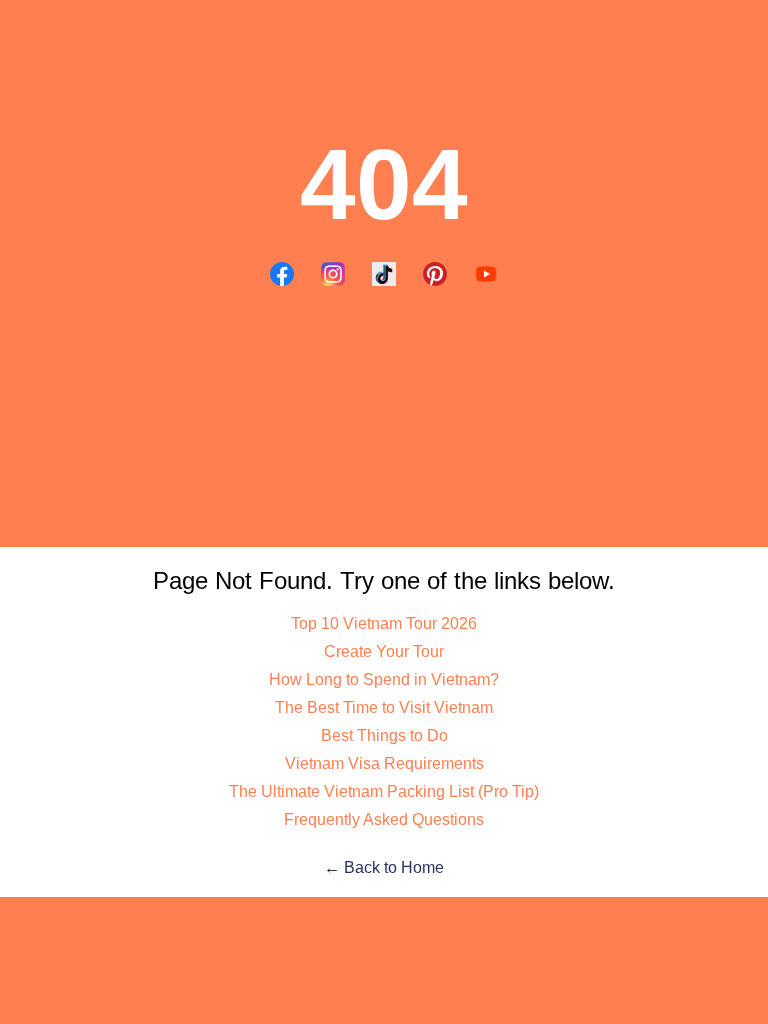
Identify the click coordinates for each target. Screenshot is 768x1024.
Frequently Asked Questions (384, 819)
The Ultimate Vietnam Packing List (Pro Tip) (384, 791)
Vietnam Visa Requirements (384, 763)
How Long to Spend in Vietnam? (384, 679)
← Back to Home (384, 867)
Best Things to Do (384, 735)
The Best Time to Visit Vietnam (384, 707)
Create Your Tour (384, 651)
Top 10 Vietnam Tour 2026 (384, 623)
